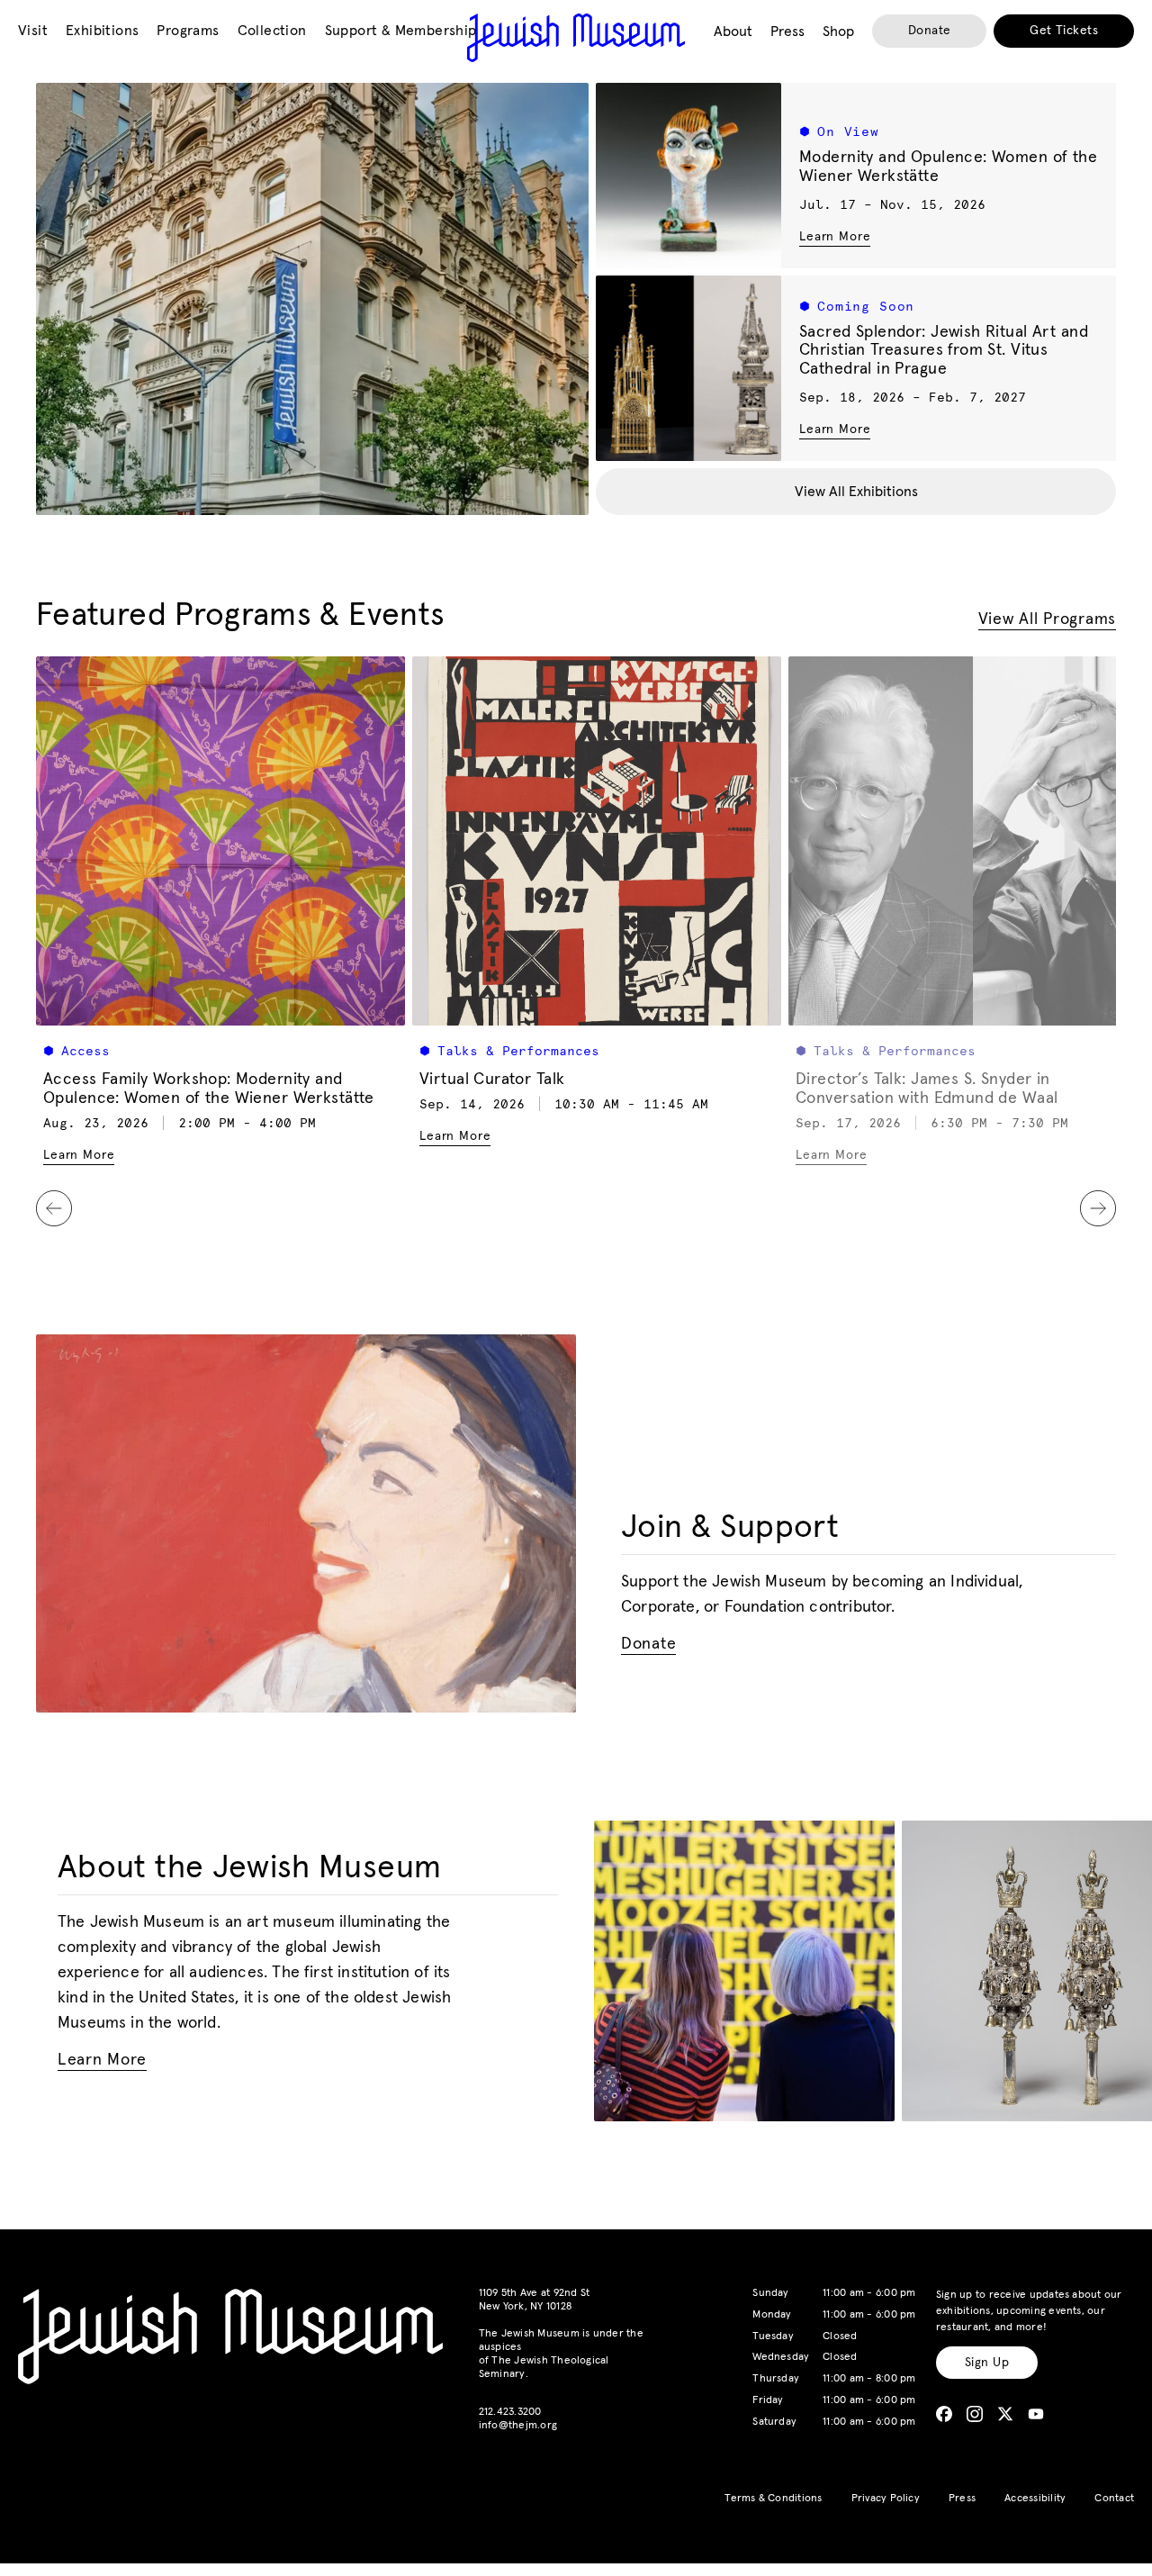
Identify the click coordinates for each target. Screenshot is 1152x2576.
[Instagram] (975, 2414)
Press (962, 2499)
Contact (1114, 2499)
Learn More (835, 236)
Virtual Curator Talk (492, 1080)
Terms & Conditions (773, 2499)
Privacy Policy (886, 2499)
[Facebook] (944, 2414)
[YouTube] (1036, 2414)
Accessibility (1035, 2499)
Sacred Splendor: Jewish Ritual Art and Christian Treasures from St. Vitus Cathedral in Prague (944, 351)
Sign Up (987, 2363)
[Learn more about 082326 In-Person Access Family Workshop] (220, 841)
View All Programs (1047, 619)
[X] (1005, 2414)
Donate (930, 31)
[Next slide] (1098, 1208)
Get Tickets (1064, 31)
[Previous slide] (54, 1208)
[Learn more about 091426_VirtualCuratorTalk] (597, 841)
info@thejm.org (518, 2426)
